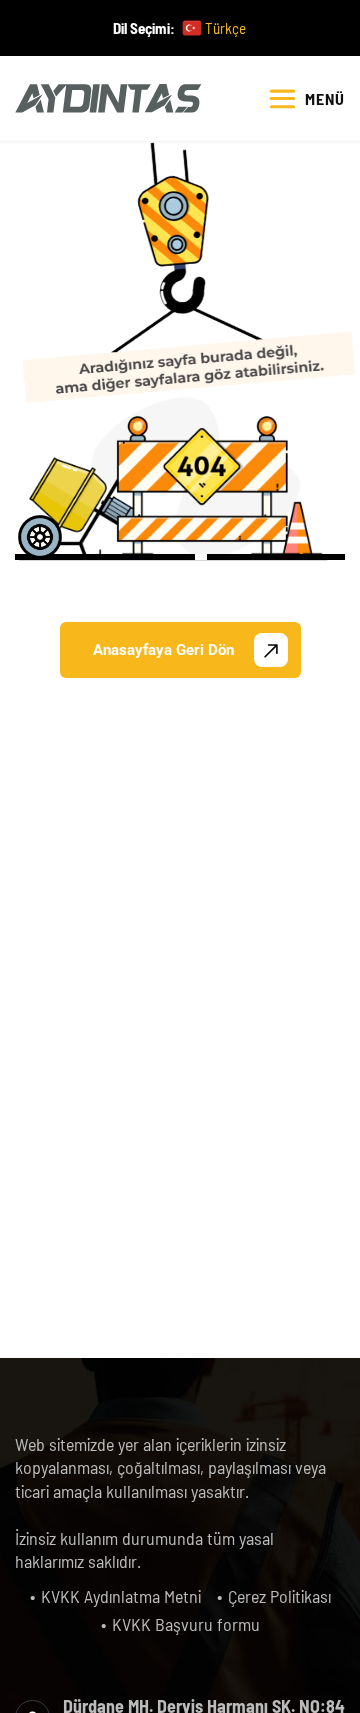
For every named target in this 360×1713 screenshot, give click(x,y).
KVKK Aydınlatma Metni (121, 1596)
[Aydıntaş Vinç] (108, 98)
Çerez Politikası (279, 1596)
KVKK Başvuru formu (186, 1624)
